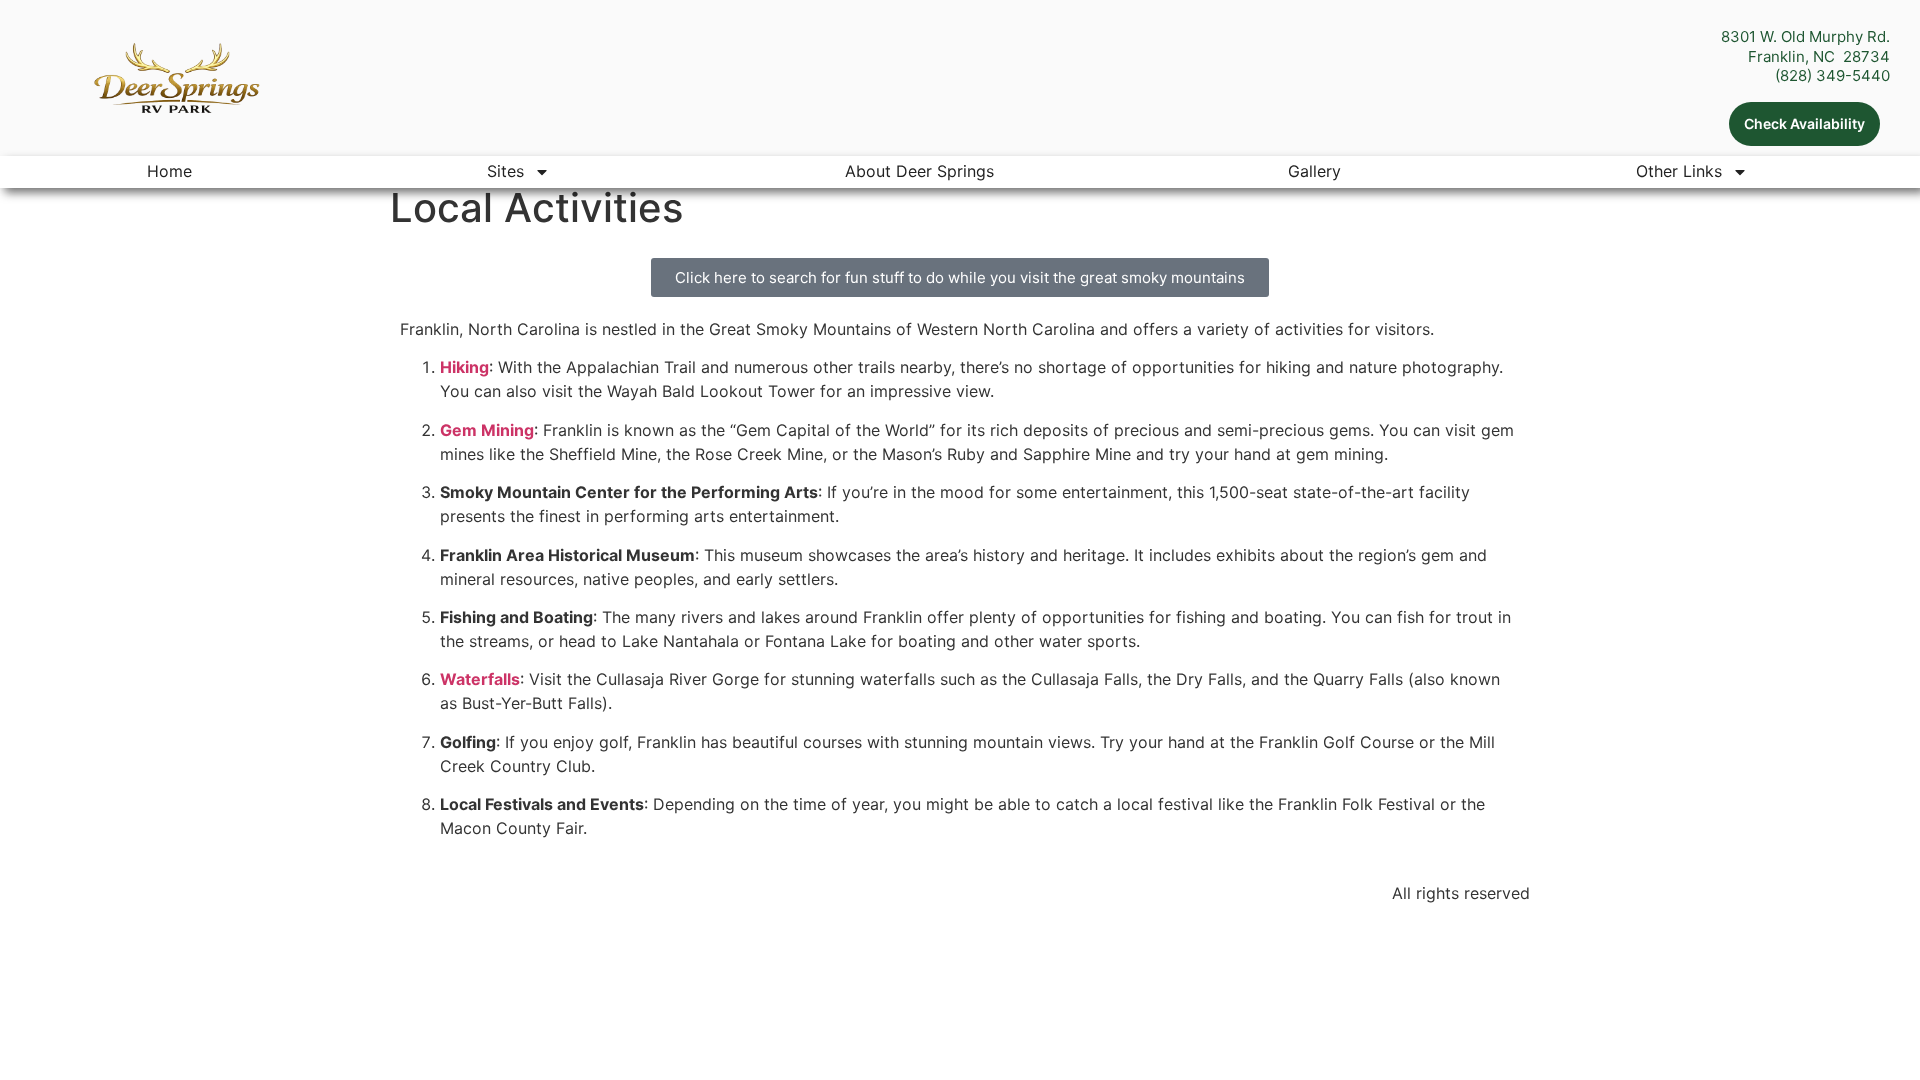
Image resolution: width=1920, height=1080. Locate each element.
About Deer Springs (919, 171)
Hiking (464, 367)
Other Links (1679, 171)
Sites (505, 171)
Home (169, 171)
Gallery (1314, 171)
